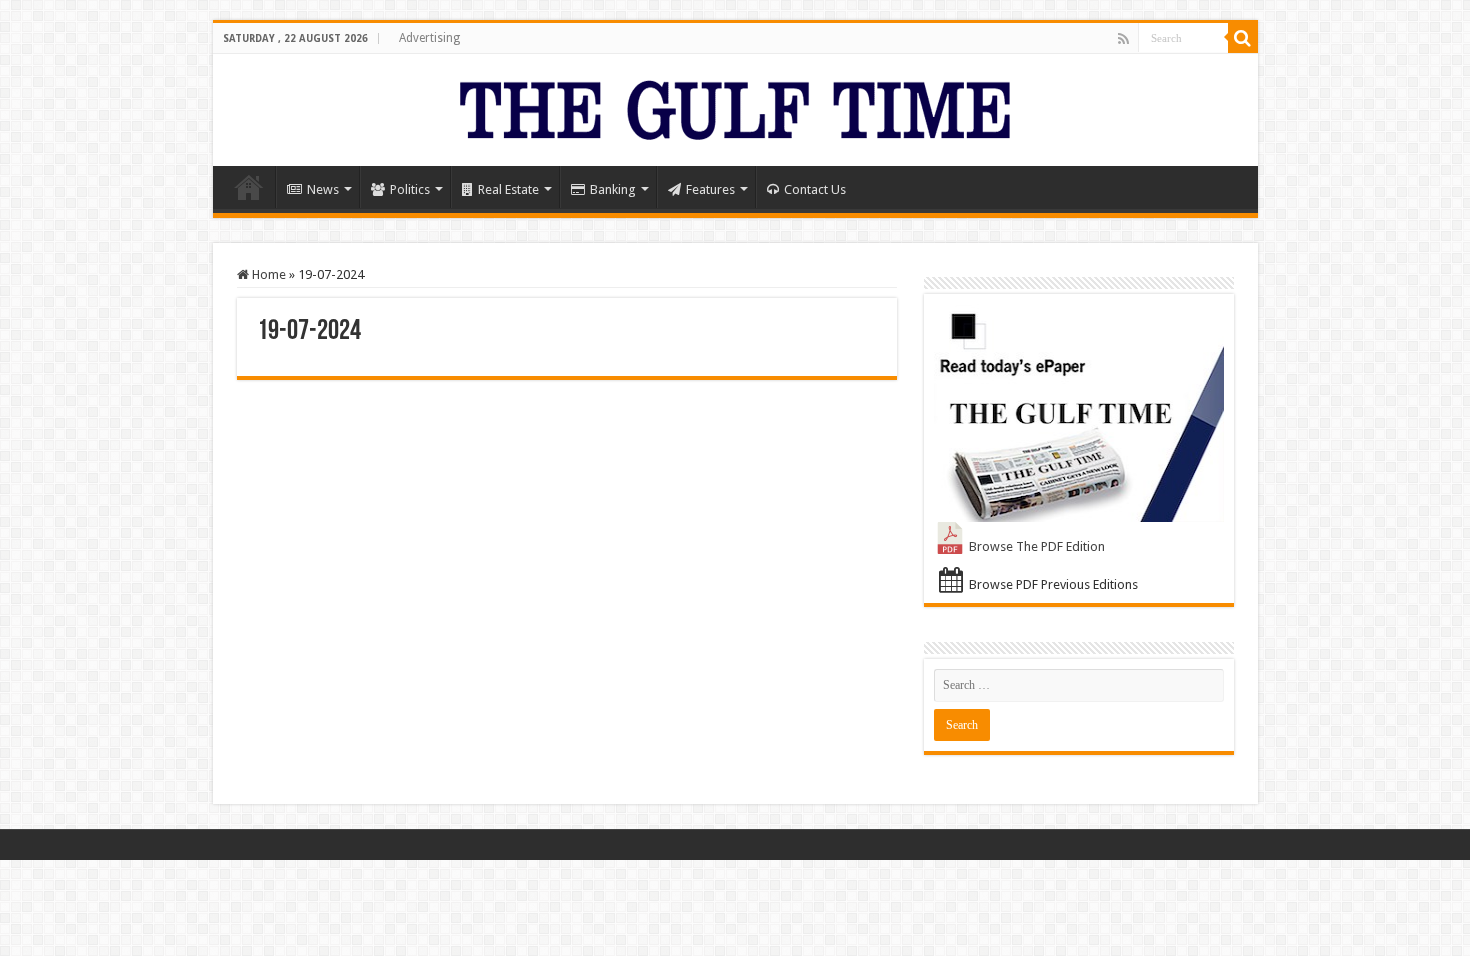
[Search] (1243, 38)
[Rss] (1123, 39)
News (323, 189)
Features (710, 189)
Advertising (429, 38)
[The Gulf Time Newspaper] (735, 106)
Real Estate (508, 189)
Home (249, 187)
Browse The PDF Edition (1037, 546)
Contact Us (815, 189)
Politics (410, 189)
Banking (613, 189)
